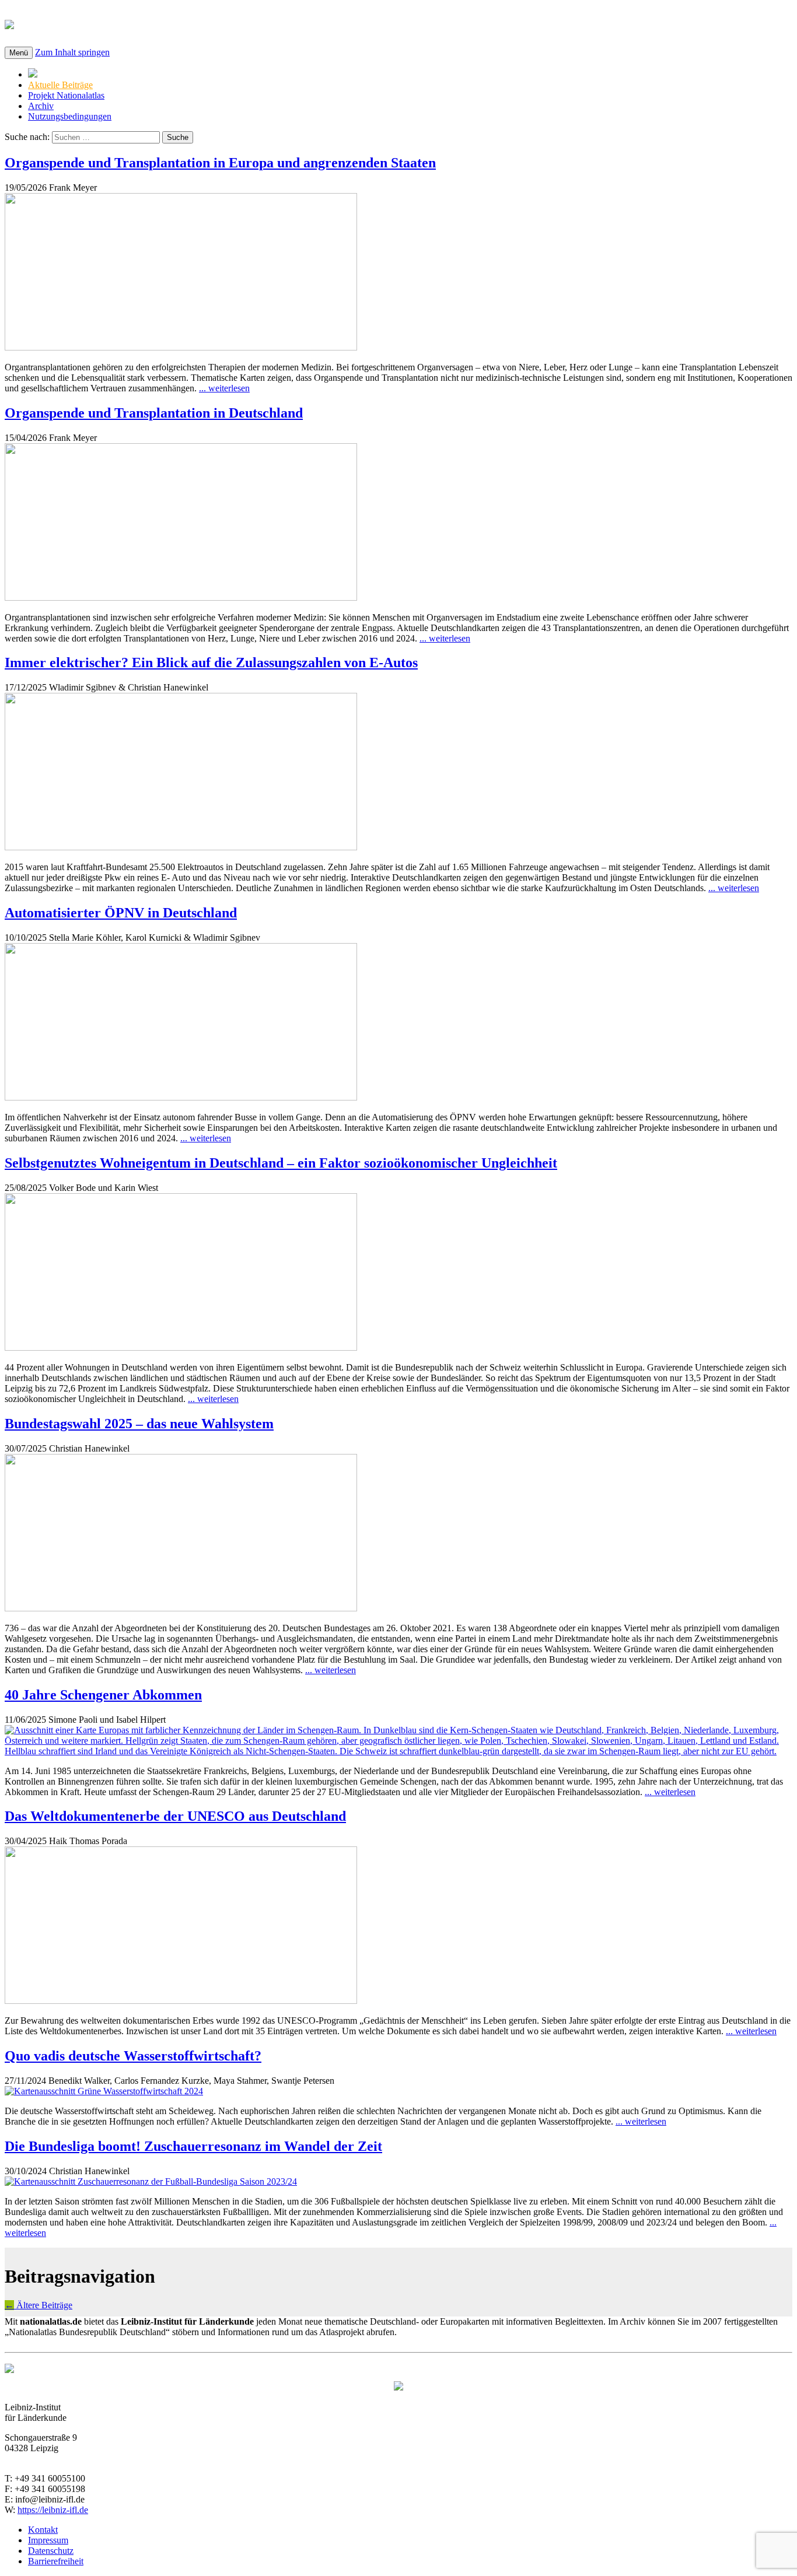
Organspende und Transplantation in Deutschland (154, 413)
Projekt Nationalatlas (66, 95)
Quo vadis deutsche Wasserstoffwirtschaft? (133, 2056)
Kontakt (43, 2530)
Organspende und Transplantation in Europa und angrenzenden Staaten (220, 163)
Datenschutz (51, 2551)
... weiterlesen (224, 388)
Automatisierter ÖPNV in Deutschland (121, 913)
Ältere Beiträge (39, 2305)
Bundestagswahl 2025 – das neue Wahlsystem (139, 1424)
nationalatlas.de (83, 23)
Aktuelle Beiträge (60, 85)
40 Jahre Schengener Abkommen (103, 1695)
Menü (19, 53)
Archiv (41, 106)
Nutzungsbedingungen (70, 116)
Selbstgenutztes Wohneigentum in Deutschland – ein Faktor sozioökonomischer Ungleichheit (281, 1163)
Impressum (48, 2540)
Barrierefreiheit (56, 2561)
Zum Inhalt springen (72, 52)
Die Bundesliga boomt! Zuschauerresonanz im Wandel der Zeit (193, 2146)
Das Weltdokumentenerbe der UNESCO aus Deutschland (175, 1816)
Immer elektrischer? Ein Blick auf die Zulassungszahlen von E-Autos (211, 663)
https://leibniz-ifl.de (53, 2510)
